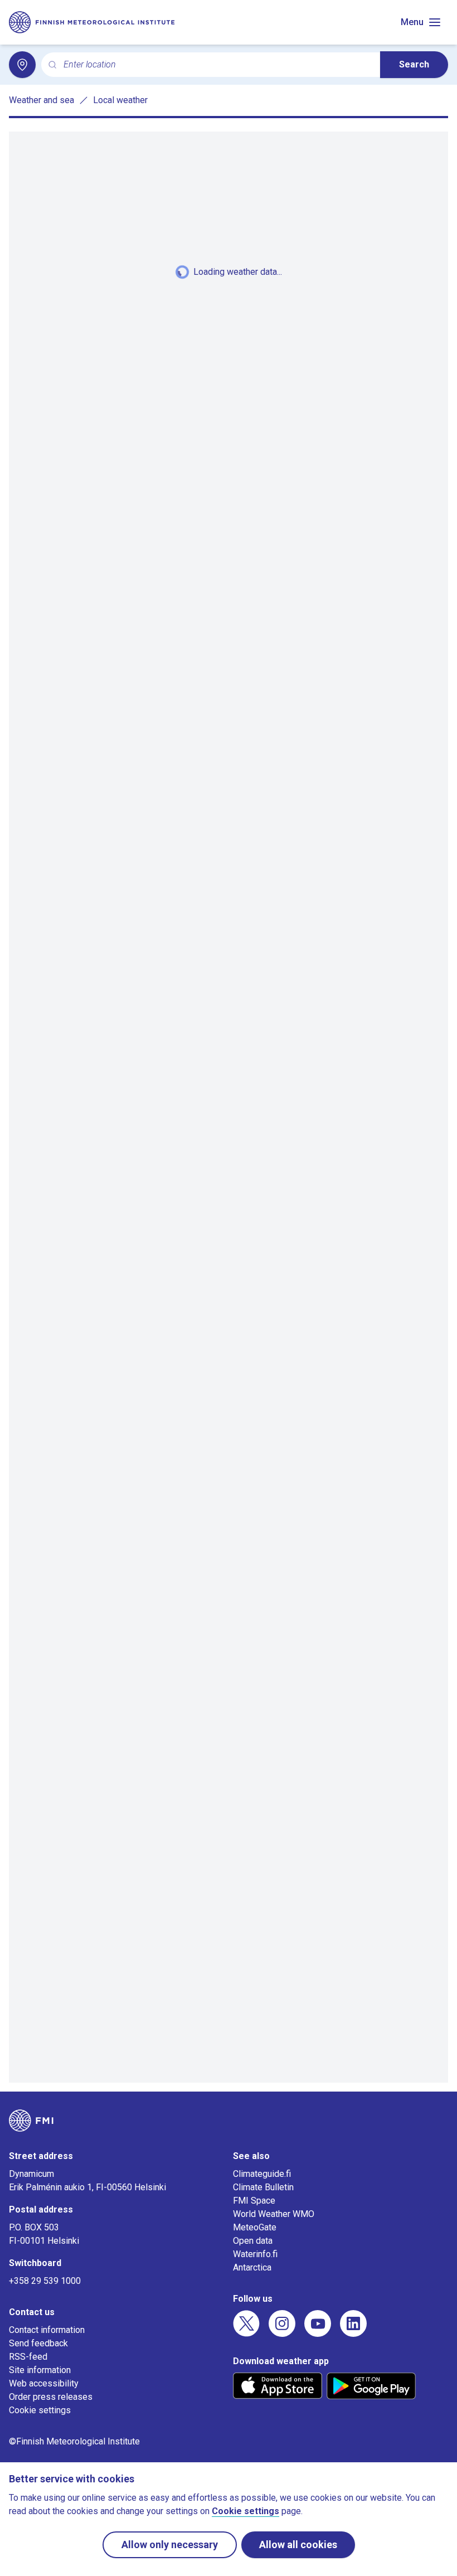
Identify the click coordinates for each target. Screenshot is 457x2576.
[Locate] (22, 65)
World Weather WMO (274, 2214)
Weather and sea (42, 100)
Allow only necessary (170, 2545)
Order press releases (51, 2397)
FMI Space (254, 2201)
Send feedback (38, 2343)
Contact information (47, 2330)
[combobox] (217, 65)
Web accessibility (44, 2383)
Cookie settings (40, 2410)
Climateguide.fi (262, 2174)
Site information (40, 2370)
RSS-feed (28, 2357)
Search (414, 64)
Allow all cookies (298, 2545)
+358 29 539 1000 (45, 2281)
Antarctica (252, 2267)
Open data (253, 2241)
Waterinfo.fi (255, 2254)
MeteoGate (255, 2227)
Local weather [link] (120, 100)
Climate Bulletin (263, 2187)
